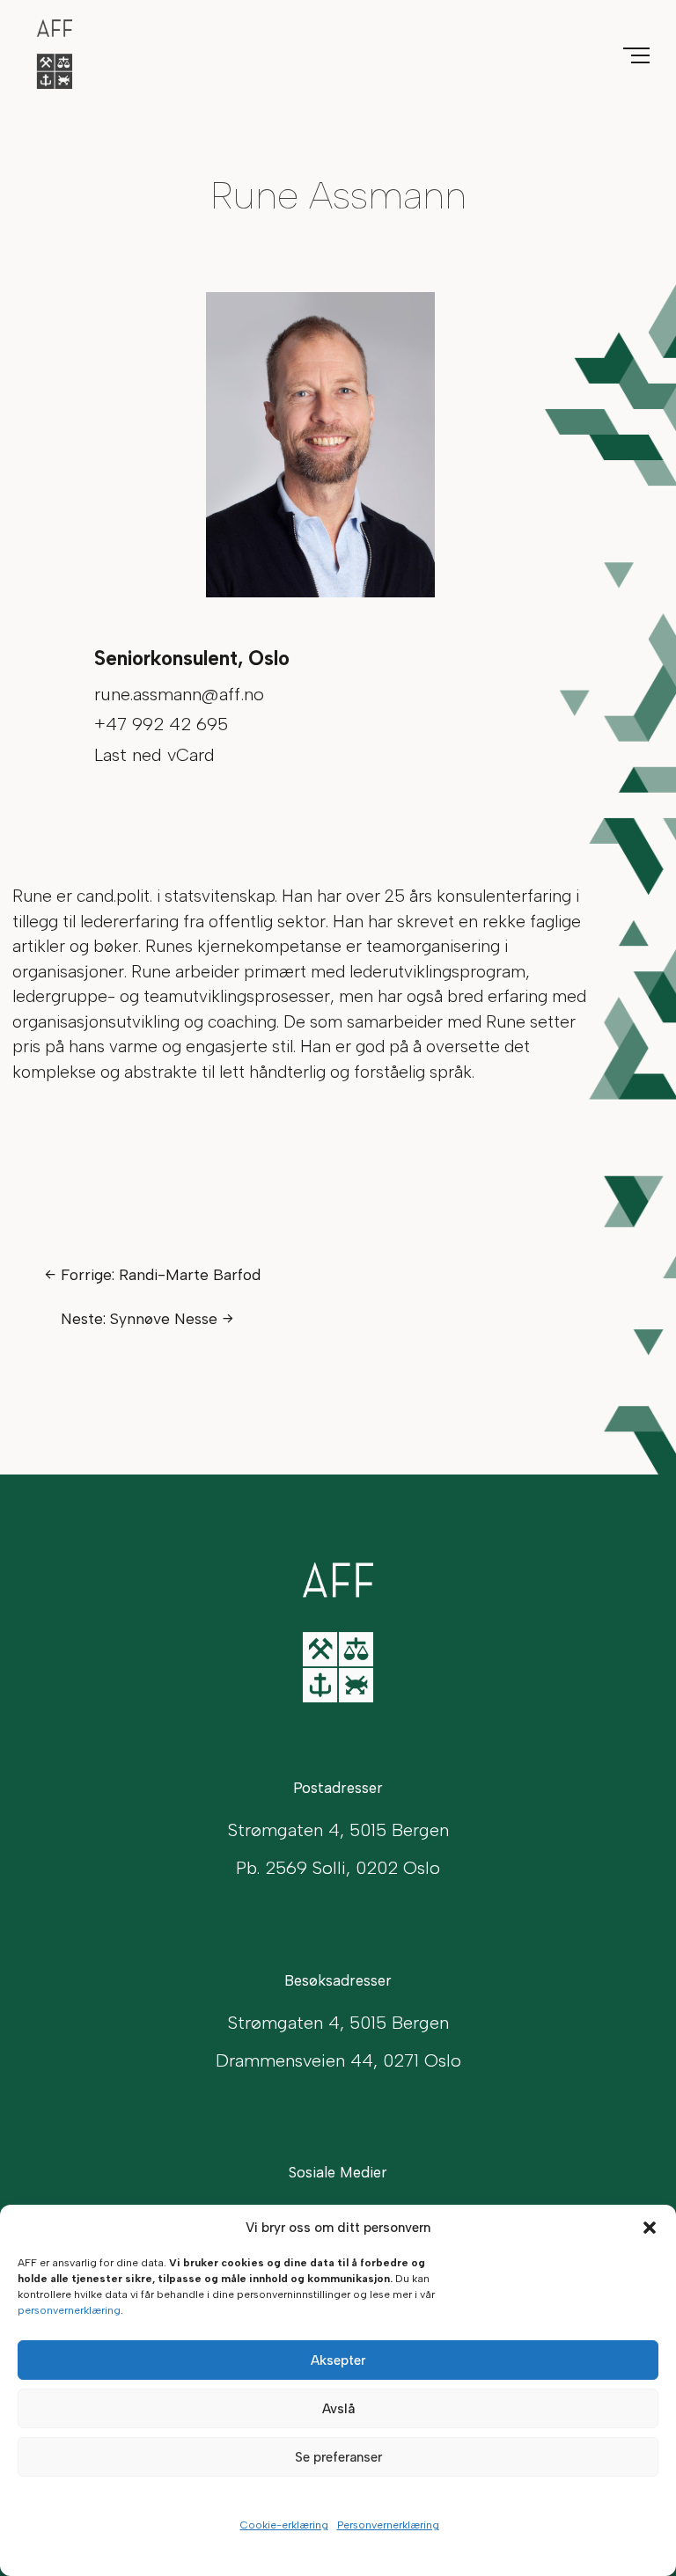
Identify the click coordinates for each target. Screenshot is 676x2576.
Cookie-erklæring (284, 2525)
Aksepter (338, 2360)
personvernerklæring (69, 2310)
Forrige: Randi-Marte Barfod (161, 1274)
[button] (650, 2228)
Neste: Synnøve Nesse (139, 1318)
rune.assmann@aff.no (179, 694)
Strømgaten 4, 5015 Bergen (338, 2023)
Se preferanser (338, 2457)
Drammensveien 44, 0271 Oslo (338, 2060)
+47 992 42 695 (161, 724)
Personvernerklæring (388, 2525)
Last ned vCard (154, 755)
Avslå (338, 2409)
